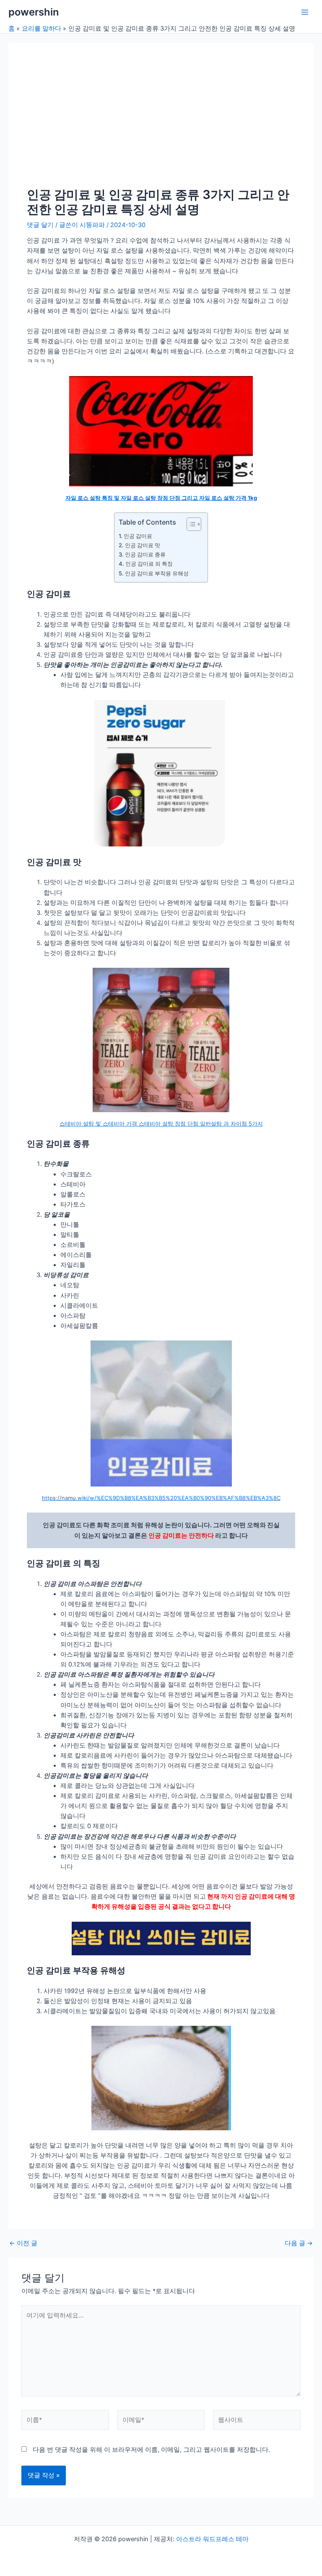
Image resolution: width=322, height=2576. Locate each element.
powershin (34, 12)
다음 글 (299, 2243)
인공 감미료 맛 (143, 545)
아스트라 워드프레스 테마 (212, 2539)
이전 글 (23, 2243)
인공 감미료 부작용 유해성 (157, 573)
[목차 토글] (190, 524)
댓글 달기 (40, 225)
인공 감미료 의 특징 (149, 564)
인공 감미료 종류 (145, 554)
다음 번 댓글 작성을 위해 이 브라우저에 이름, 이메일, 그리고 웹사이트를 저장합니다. (151, 2450)
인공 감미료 (138, 536)
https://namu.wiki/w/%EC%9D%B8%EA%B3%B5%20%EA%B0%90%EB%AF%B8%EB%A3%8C (161, 1498)
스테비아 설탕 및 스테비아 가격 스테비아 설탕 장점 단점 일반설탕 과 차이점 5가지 (161, 1123)
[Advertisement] (161, 124)
